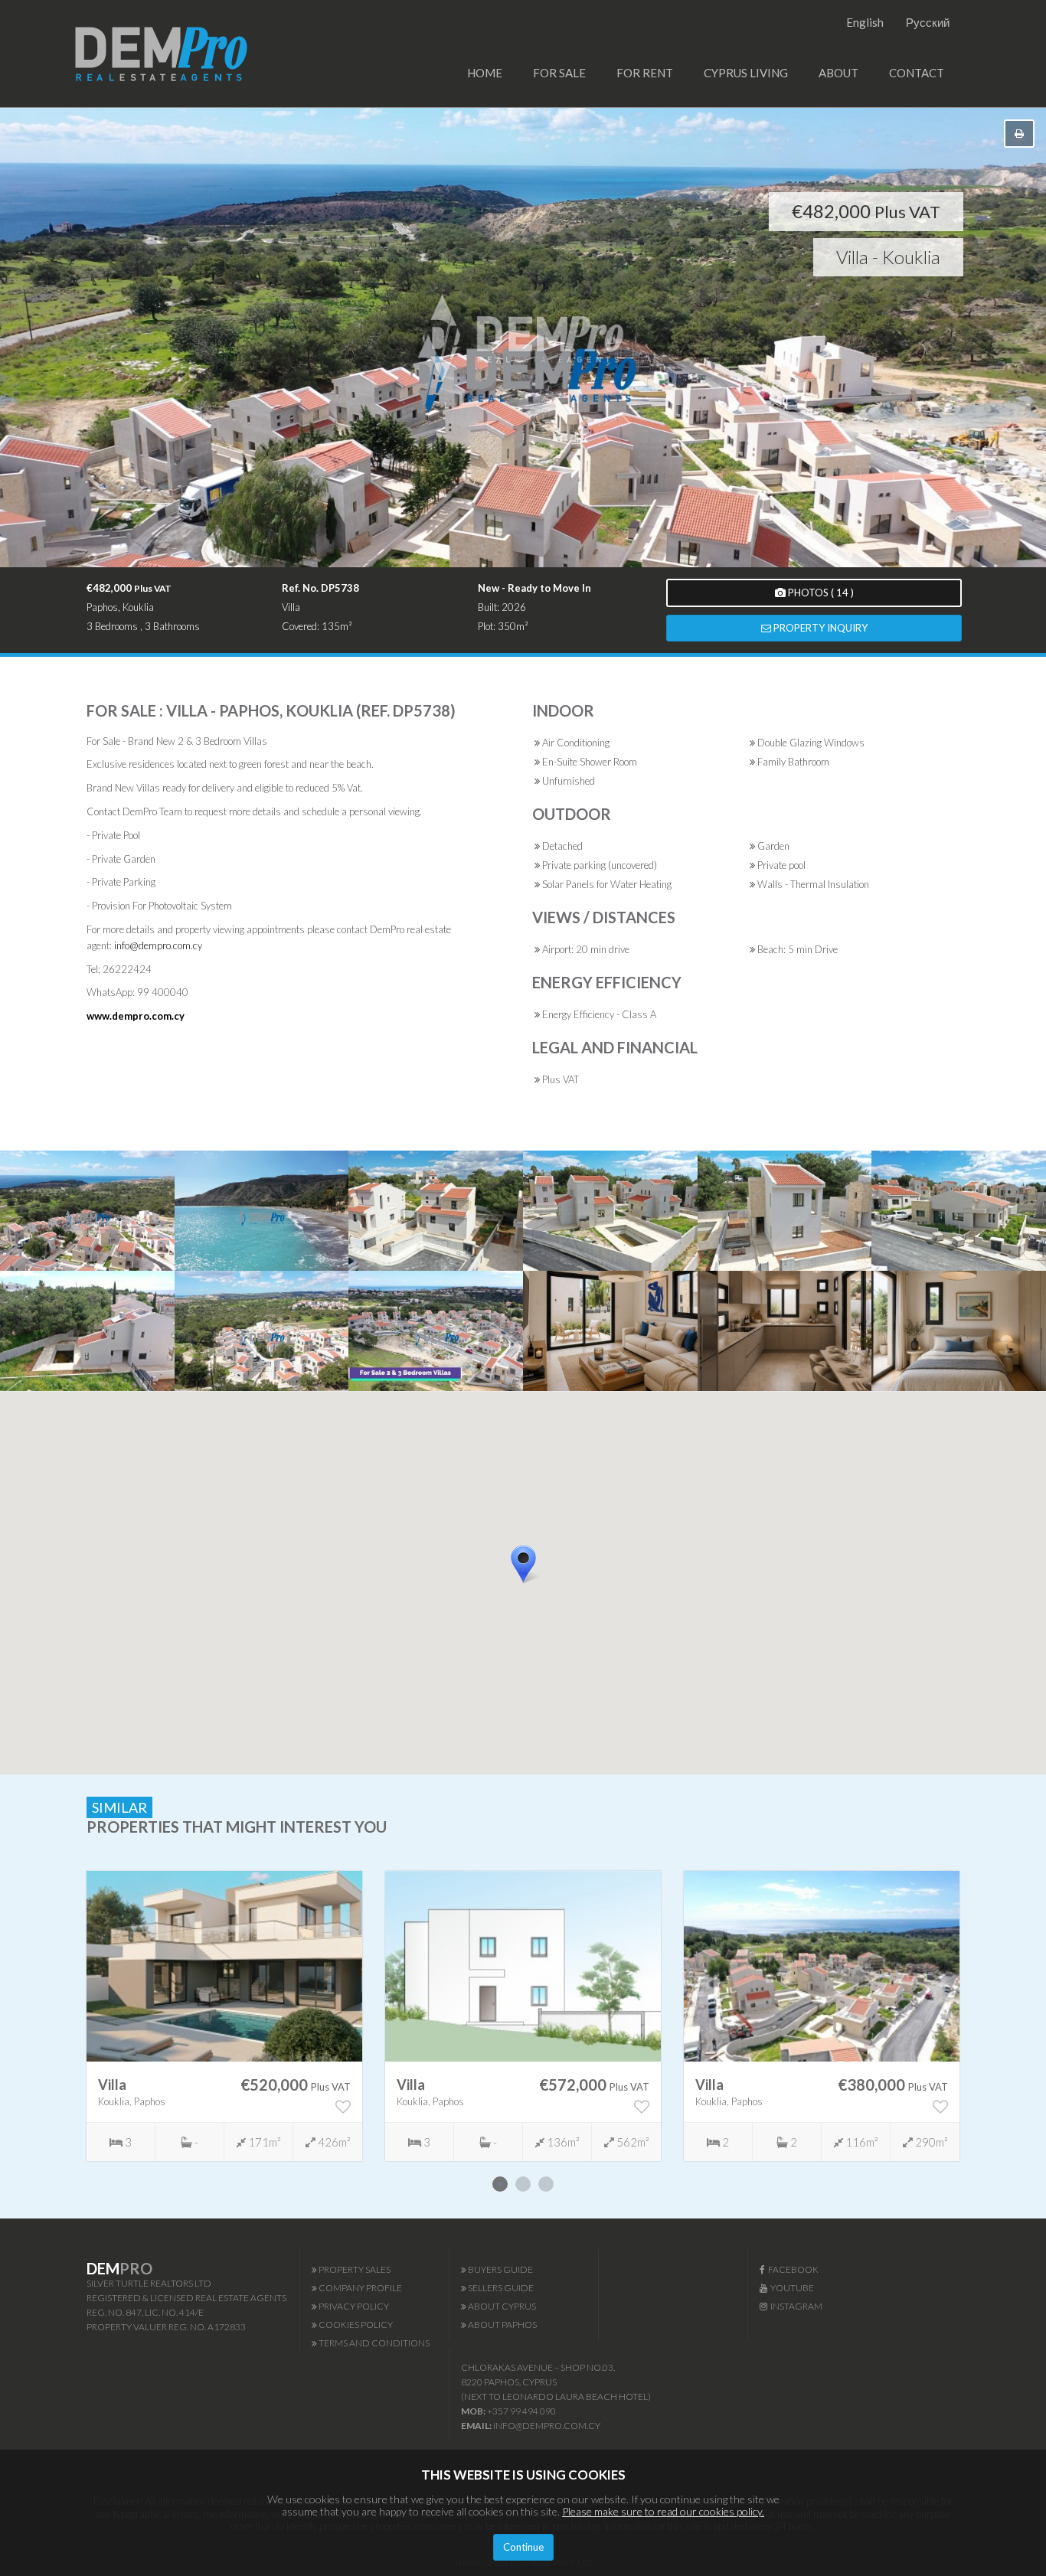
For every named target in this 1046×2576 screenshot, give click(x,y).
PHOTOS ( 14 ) (820, 593)
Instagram (795, 2306)
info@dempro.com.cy (158, 945)
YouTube (791, 2288)
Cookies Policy (355, 2325)
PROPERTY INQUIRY (819, 628)
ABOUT (838, 73)
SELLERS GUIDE (500, 2288)
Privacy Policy (353, 2306)
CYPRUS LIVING (746, 73)
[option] (224, 2016)
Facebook (792, 2269)
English (865, 22)
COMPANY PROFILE (360, 2288)
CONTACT (917, 73)
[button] (542, 1591)
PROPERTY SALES (354, 2269)
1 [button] (500, 2184)
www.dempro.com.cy (136, 1016)
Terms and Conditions (373, 2343)
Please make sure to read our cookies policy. (663, 2511)
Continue (523, 2547)
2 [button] (523, 2184)
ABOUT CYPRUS (501, 2306)
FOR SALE (559, 73)
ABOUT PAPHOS (502, 2325)
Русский (928, 22)
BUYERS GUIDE (500, 2269)
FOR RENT (645, 73)
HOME (485, 73)
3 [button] (546, 2184)
